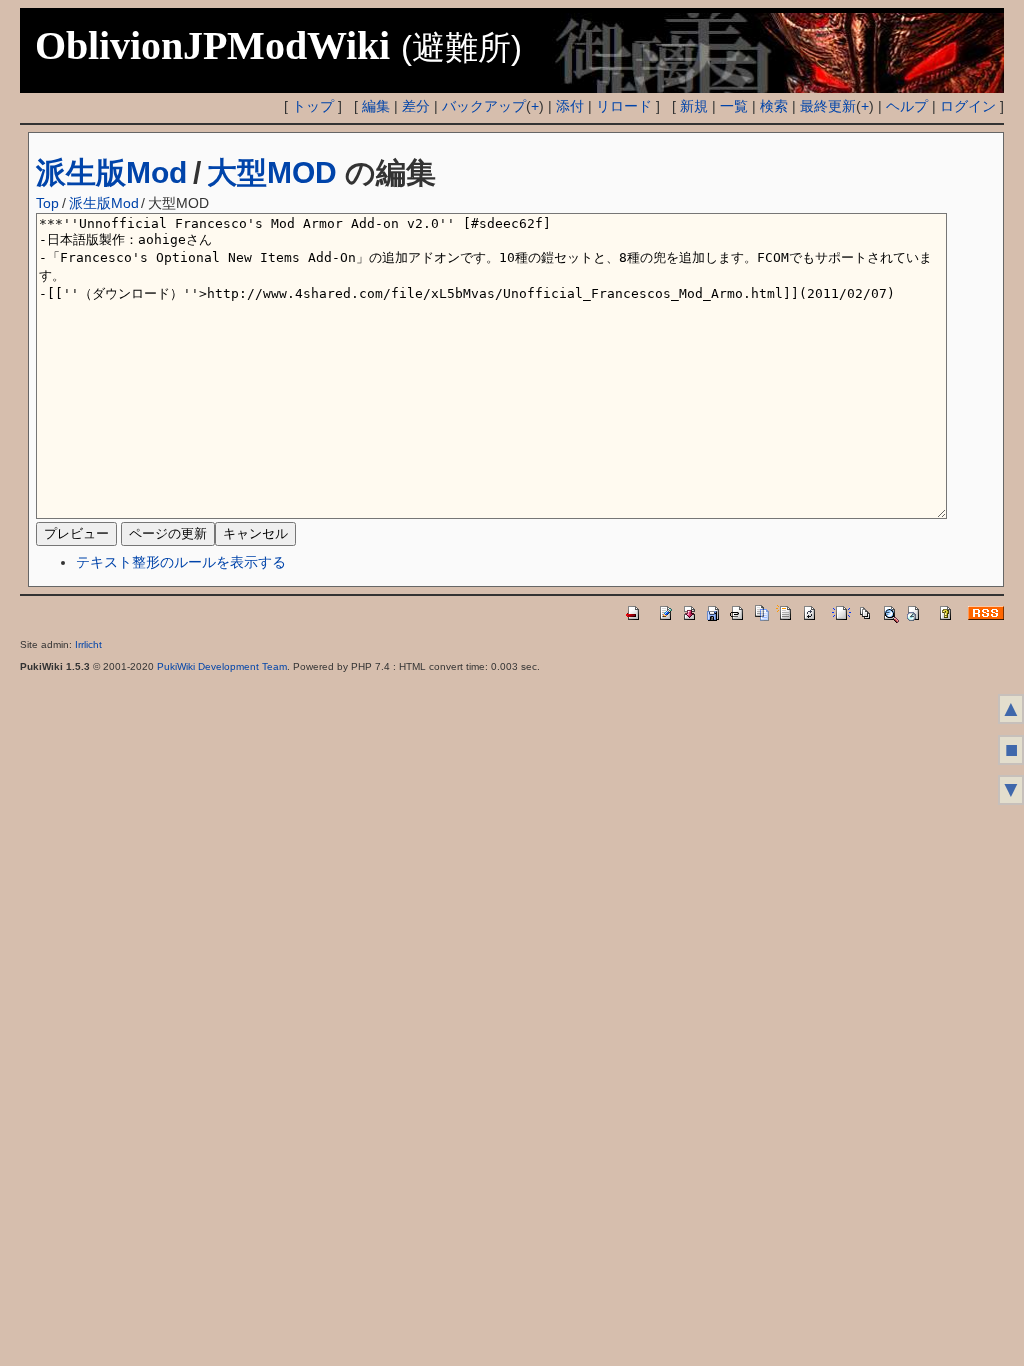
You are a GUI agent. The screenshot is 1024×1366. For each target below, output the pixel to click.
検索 (774, 106)
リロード (624, 106)
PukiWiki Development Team (222, 666)
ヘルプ (907, 106)
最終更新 (828, 106)
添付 (570, 106)
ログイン (968, 106)
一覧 (734, 106)
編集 (376, 106)
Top (47, 203)
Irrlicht (88, 644)
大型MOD (272, 172)
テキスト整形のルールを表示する (181, 562)
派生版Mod (111, 172)
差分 (416, 106)
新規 (694, 106)
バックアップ (484, 106)
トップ (313, 106)
